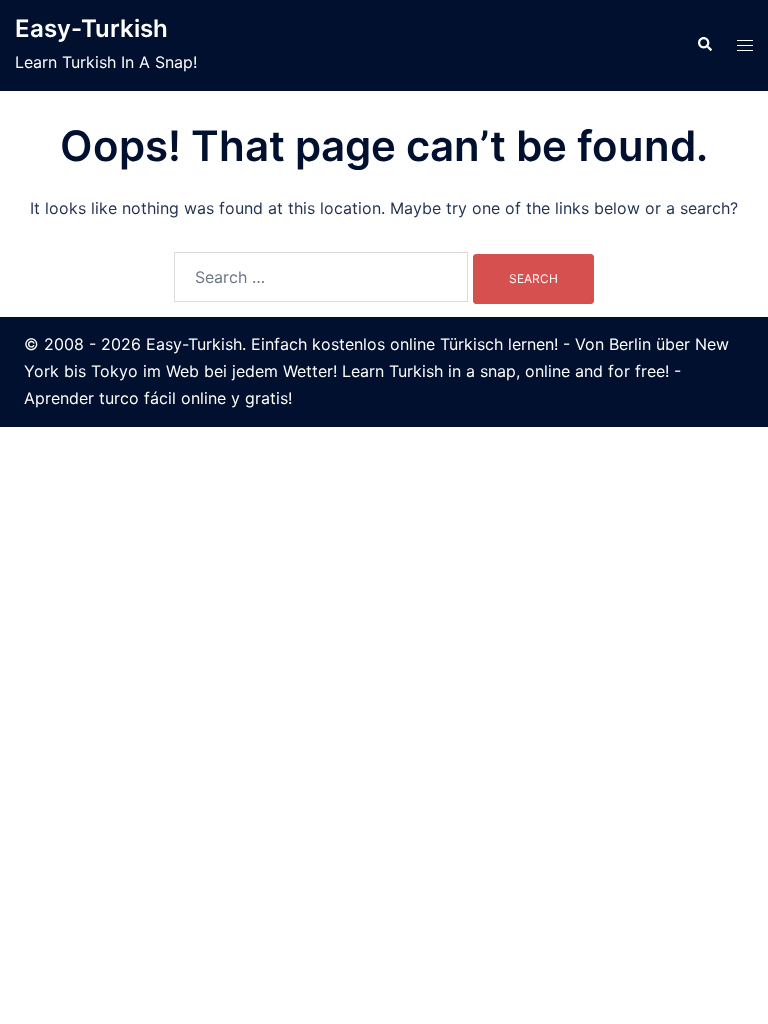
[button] (704, 45)
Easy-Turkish (91, 28)
